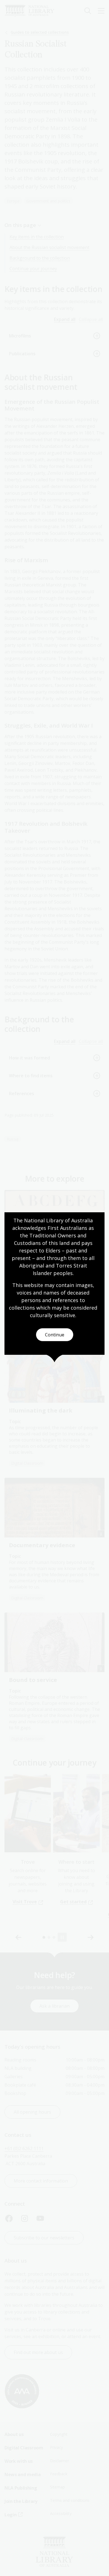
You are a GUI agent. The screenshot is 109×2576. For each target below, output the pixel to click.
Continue (55, 1335)
